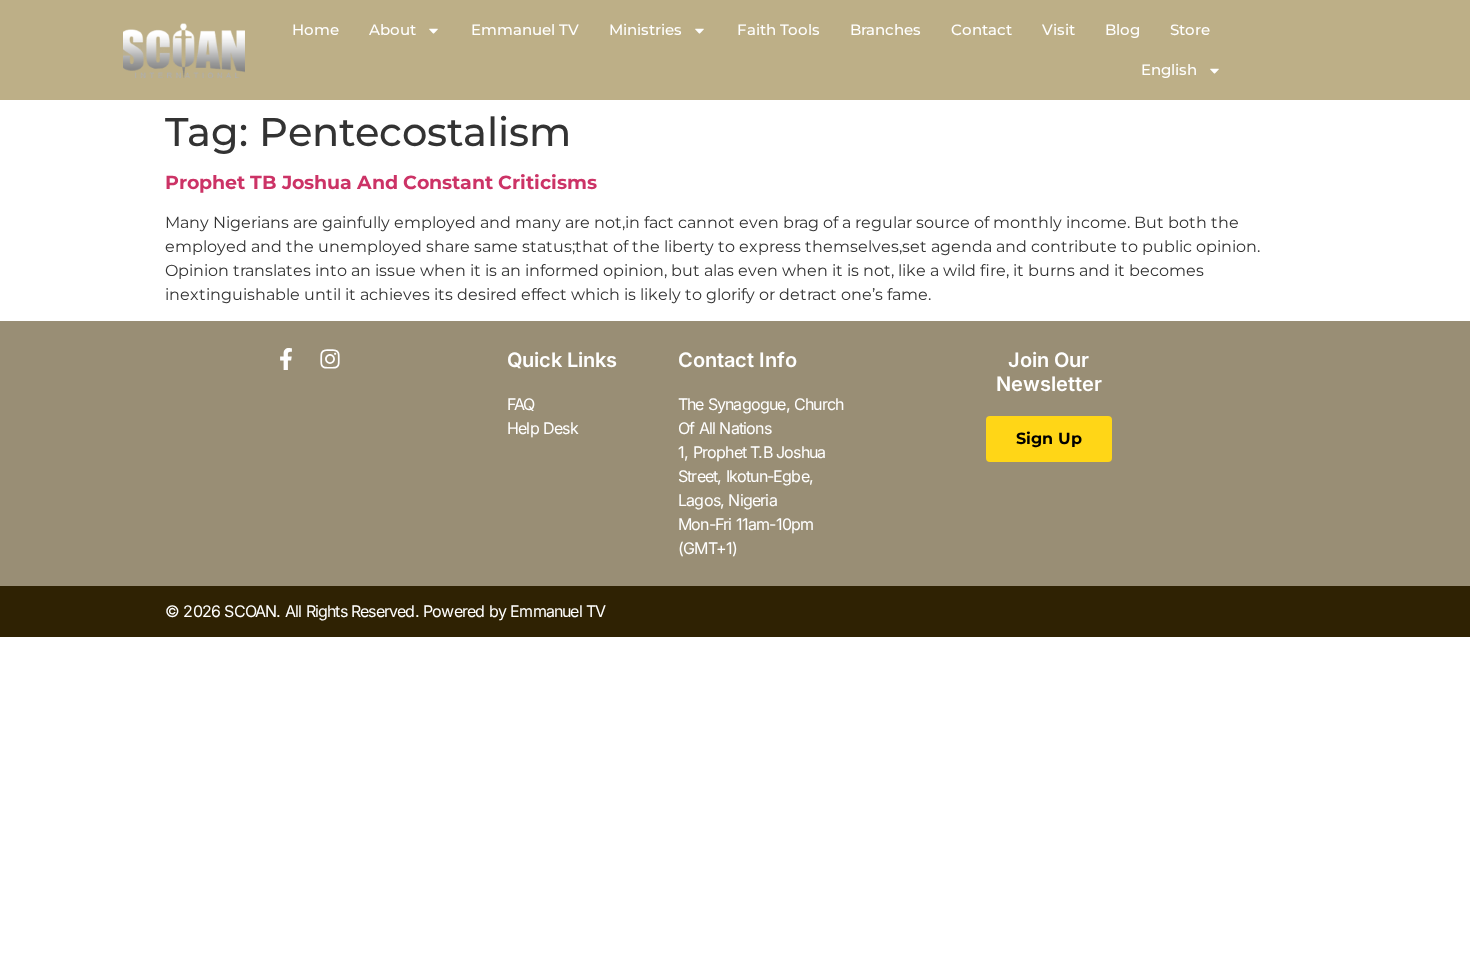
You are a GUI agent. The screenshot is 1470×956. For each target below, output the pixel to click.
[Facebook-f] (286, 359)
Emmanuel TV (525, 29)
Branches (885, 29)
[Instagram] (330, 359)
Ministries (645, 29)
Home (315, 29)
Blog (1122, 29)
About (392, 29)
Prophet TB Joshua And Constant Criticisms (381, 182)
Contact (981, 29)
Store (1190, 29)
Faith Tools (778, 29)
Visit (1058, 29)
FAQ (521, 404)
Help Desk (542, 428)
